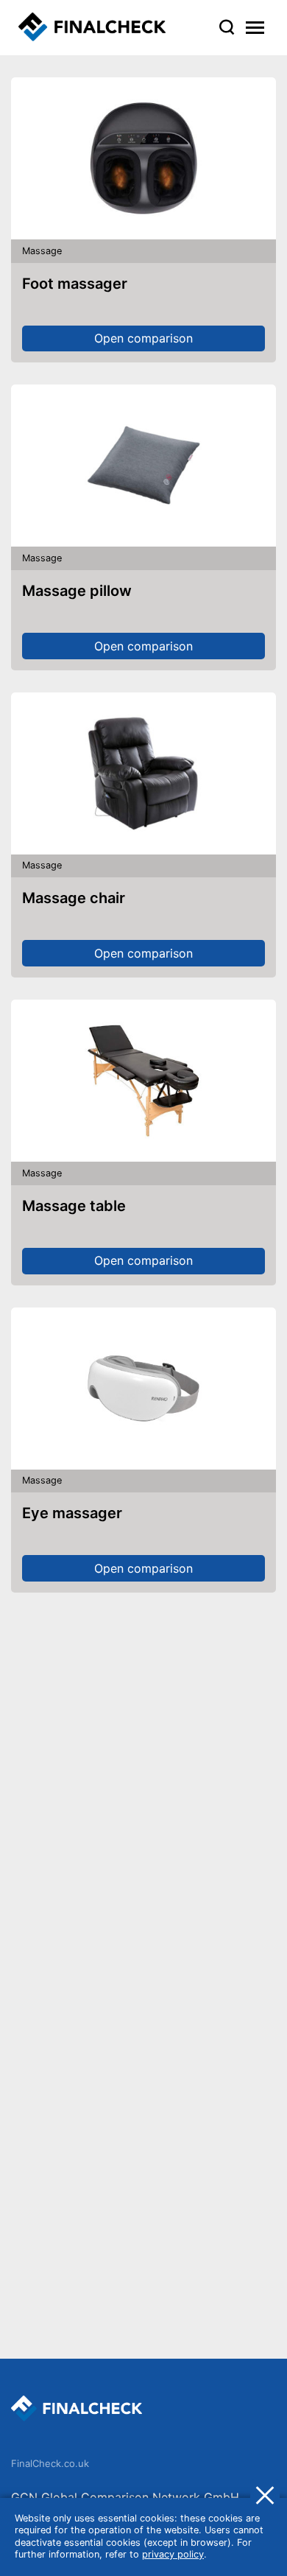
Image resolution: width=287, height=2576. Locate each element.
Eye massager (72, 1513)
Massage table (74, 1206)
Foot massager (75, 284)
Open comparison (143, 338)
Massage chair (74, 898)
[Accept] (265, 2494)
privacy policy (173, 2554)
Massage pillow (77, 591)
